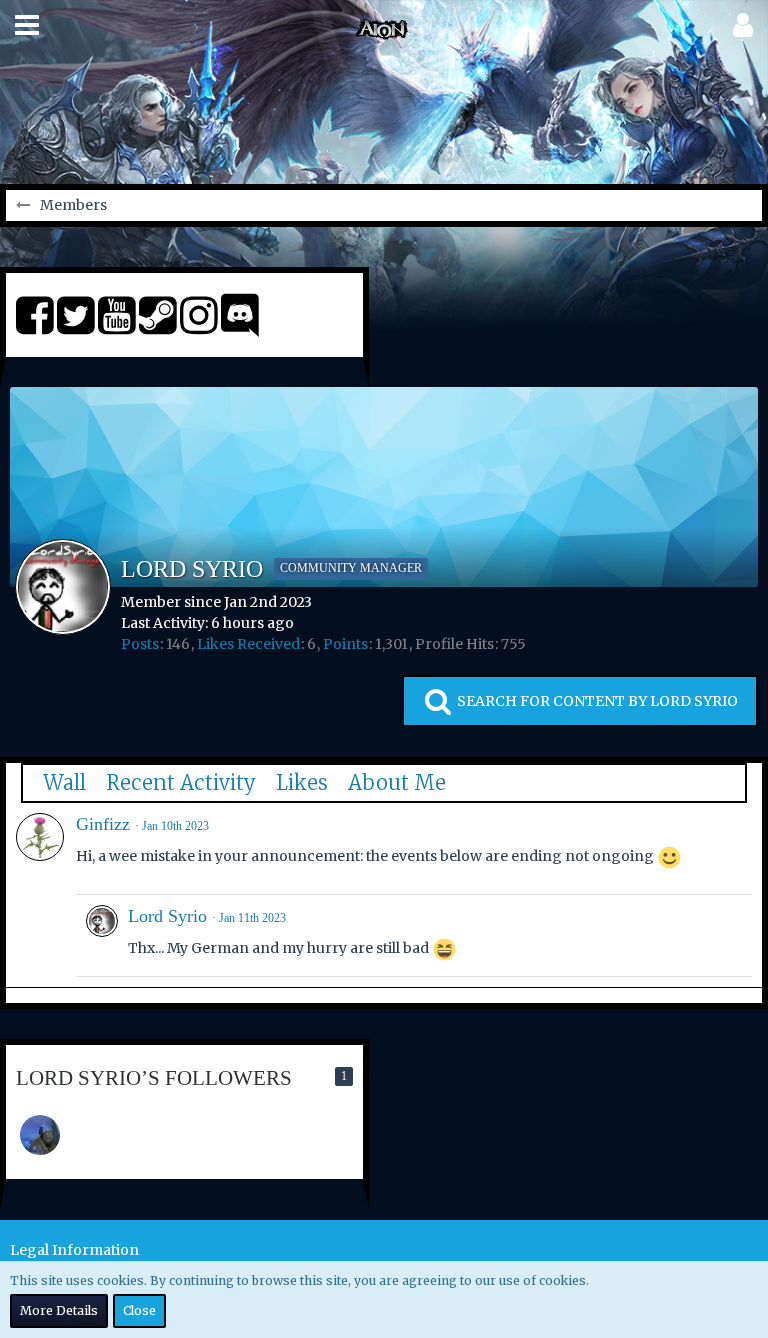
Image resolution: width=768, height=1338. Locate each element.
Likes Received (248, 644)
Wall (64, 782)
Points (345, 644)
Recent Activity (181, 782)
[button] (27, 25)
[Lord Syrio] (102, 935)
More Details (59, 1310)
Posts (140, 644)
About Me (397, 782)
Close (139, 1310)
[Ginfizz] (40, 837)
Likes (302, 782)
